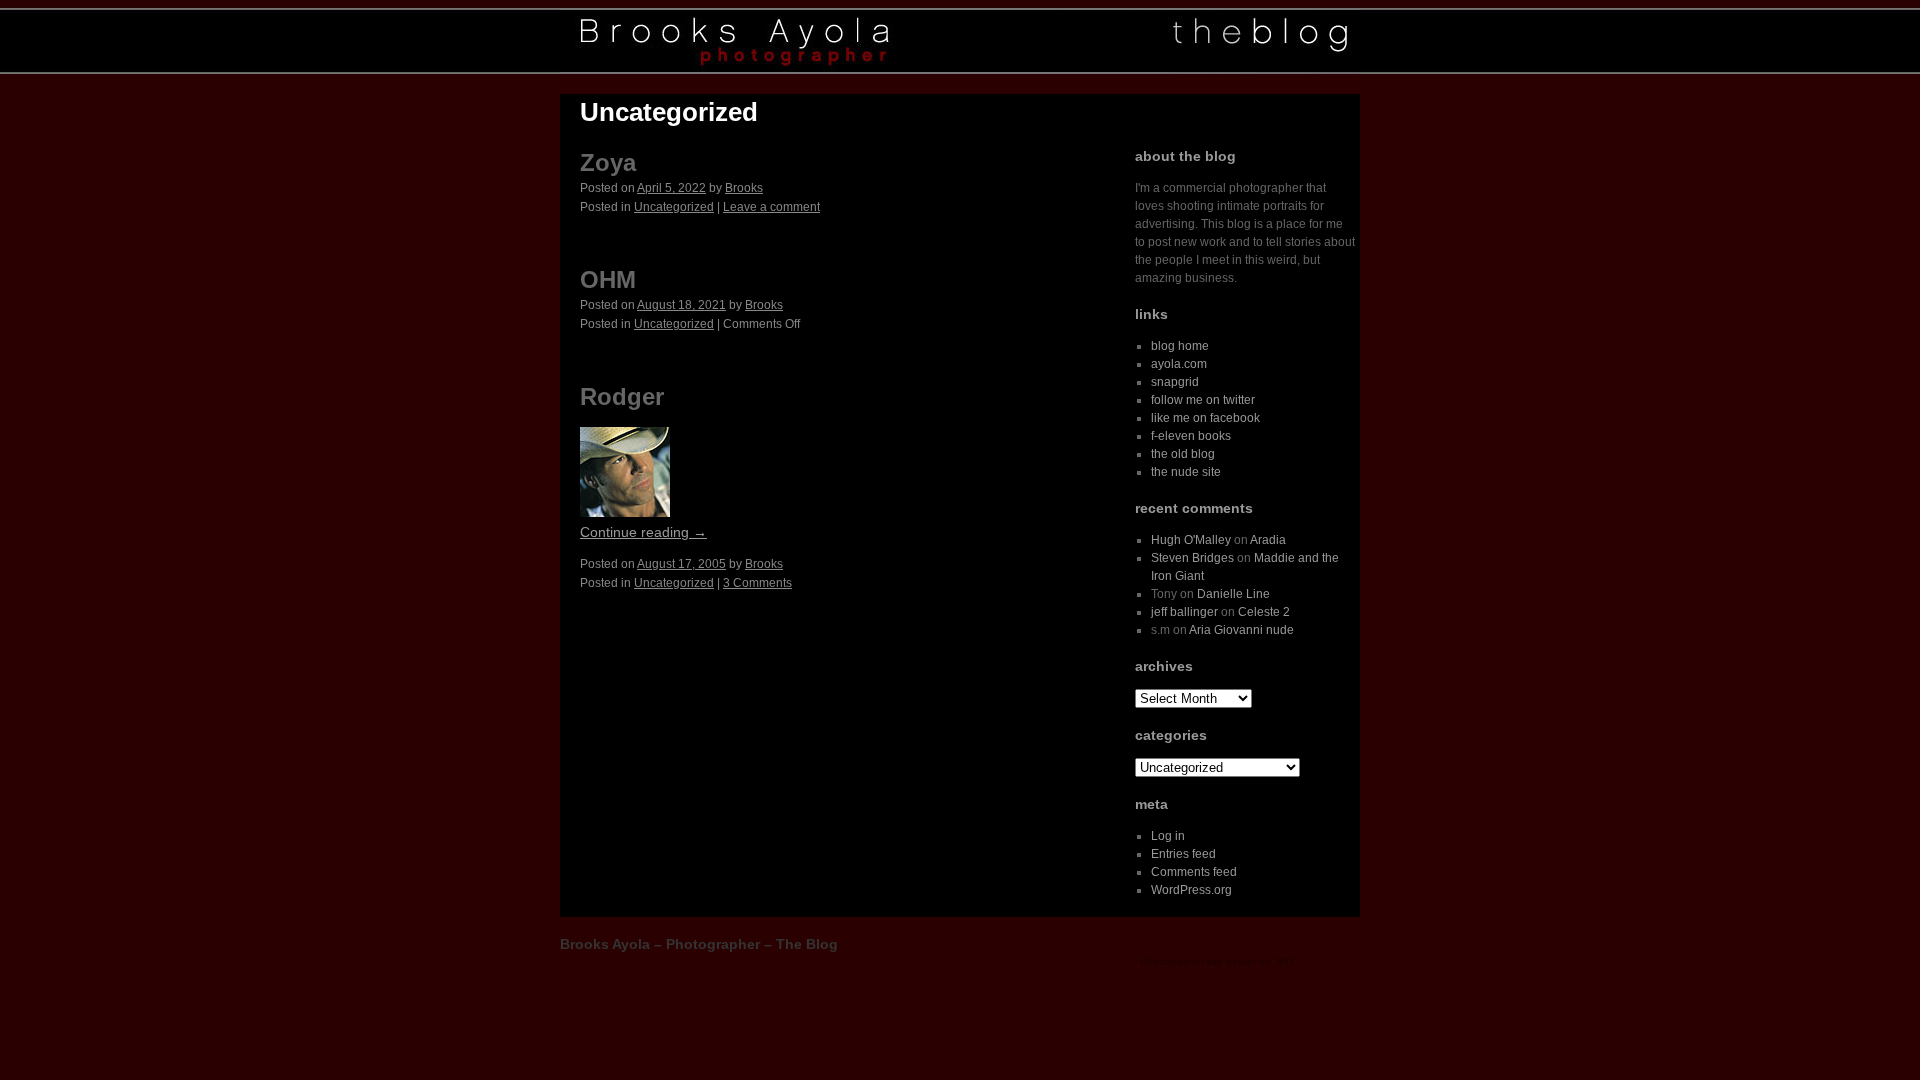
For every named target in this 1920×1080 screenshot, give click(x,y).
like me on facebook (1205, 418)
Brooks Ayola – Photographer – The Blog (699, 944)
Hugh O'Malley (1191, 540)
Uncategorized (674, 207)
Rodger (622, 396)
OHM (608, 279)
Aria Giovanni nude (1241, 630)
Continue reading (643, 532)
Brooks (744, 188)
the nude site (1186, 472)
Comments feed (1194, 872)
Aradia (1268, 540)
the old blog (1183, 454)
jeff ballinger (1184, 612)
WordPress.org (1191, 890)
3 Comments (757, 583)
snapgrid (1175, 382)
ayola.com (1179, 364)
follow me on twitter (1203, 400)
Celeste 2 (1264, 612)
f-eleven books (1191, 436)
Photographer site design (1198, 961)
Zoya (608, 162)
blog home (1180, 346)
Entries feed (1183, 854)
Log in (1168, 836)
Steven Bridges (1192, 558)
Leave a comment (771, 207)
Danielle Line (1233, 594)
